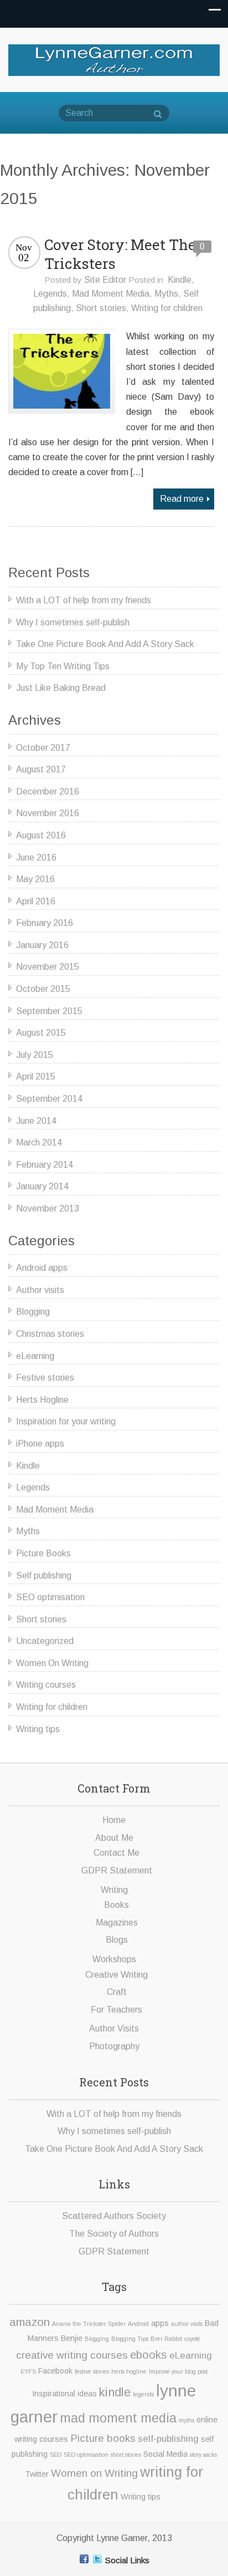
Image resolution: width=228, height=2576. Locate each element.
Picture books (103, 2438)
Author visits (40, 1290)
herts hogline (129, 2371)
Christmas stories (50, 1334)
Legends (50, 294)
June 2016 (36, 857)
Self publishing (44, 1575)
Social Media (165, 2454)
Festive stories (45, 1378)
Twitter (37, 2474)
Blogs (117, 1940)
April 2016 (36, 901)
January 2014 (42, 1186)
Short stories (101, 308)
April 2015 (36, 1076)
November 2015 (48, 967)
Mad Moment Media (111, 294)
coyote (192, 2339)
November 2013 (48, 1208)
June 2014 (36, 1121)
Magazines (117, 1923)
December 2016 (48, 791)
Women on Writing (94, 2473)
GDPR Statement (117, 1870)
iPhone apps (40, 1444)
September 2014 (49, 1099)
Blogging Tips (130, 2339)
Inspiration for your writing (66, 1421)
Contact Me (116, 1853)
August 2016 (41, 835)
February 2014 (45, 1165)
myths (186, 2420)
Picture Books (43, 1553)
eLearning (35, 1356)
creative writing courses (72, 2355)
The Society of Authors (114, 2234)
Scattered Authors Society (114, 2216)
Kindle (180, 280)
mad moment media (118, 2418)
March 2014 (39, 1142)
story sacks (203, 2455)
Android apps (42, 1268)
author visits (187, 2324)
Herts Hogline (42, 1400)
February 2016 (45, 923)
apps (160, 2323)
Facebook (55, 2371)
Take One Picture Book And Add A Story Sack (105, 644)
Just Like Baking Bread (61, 688)
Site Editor (105, 280)
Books (116, 1905)
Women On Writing (52, 1663)
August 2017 (41, 769)
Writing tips (38, 1729)
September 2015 (49, 1011)
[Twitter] (97, 2559)
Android (138, 2324)
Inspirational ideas (64, 2394)
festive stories (92, 2371)
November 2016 (48, 813)
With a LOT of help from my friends (84, 600)
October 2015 (43, 989)
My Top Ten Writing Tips (63, 666)
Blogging (33, 1312)
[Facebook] (84, 2559)
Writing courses (46, 1685)
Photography (114, 2046)
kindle (115, 2392)
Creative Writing (116, 1975)
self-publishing (168, 2439)
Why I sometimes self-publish (73, 622)
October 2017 (43, 748)
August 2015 (41, 1033)
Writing (114, 1890)
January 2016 (42, 945)
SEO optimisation (50, 1597)
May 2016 (35, 879)
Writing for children (167, 308)
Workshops (114, 1959)
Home (114, 1820)
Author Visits (114, 2028)
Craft (117, 1992)
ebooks (149, 2354)
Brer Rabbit (166, 2339)
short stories (126, 2455)
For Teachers (116, 2010)
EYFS (28, 2371)
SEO (56, 2455)
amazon (30, 2322)
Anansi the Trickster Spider (89, 2324)
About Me (114, 1838)
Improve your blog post (178, 2371)
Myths (166, 294)
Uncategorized (45, 1641)
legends (143, 2394)
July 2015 (35, 1055)
